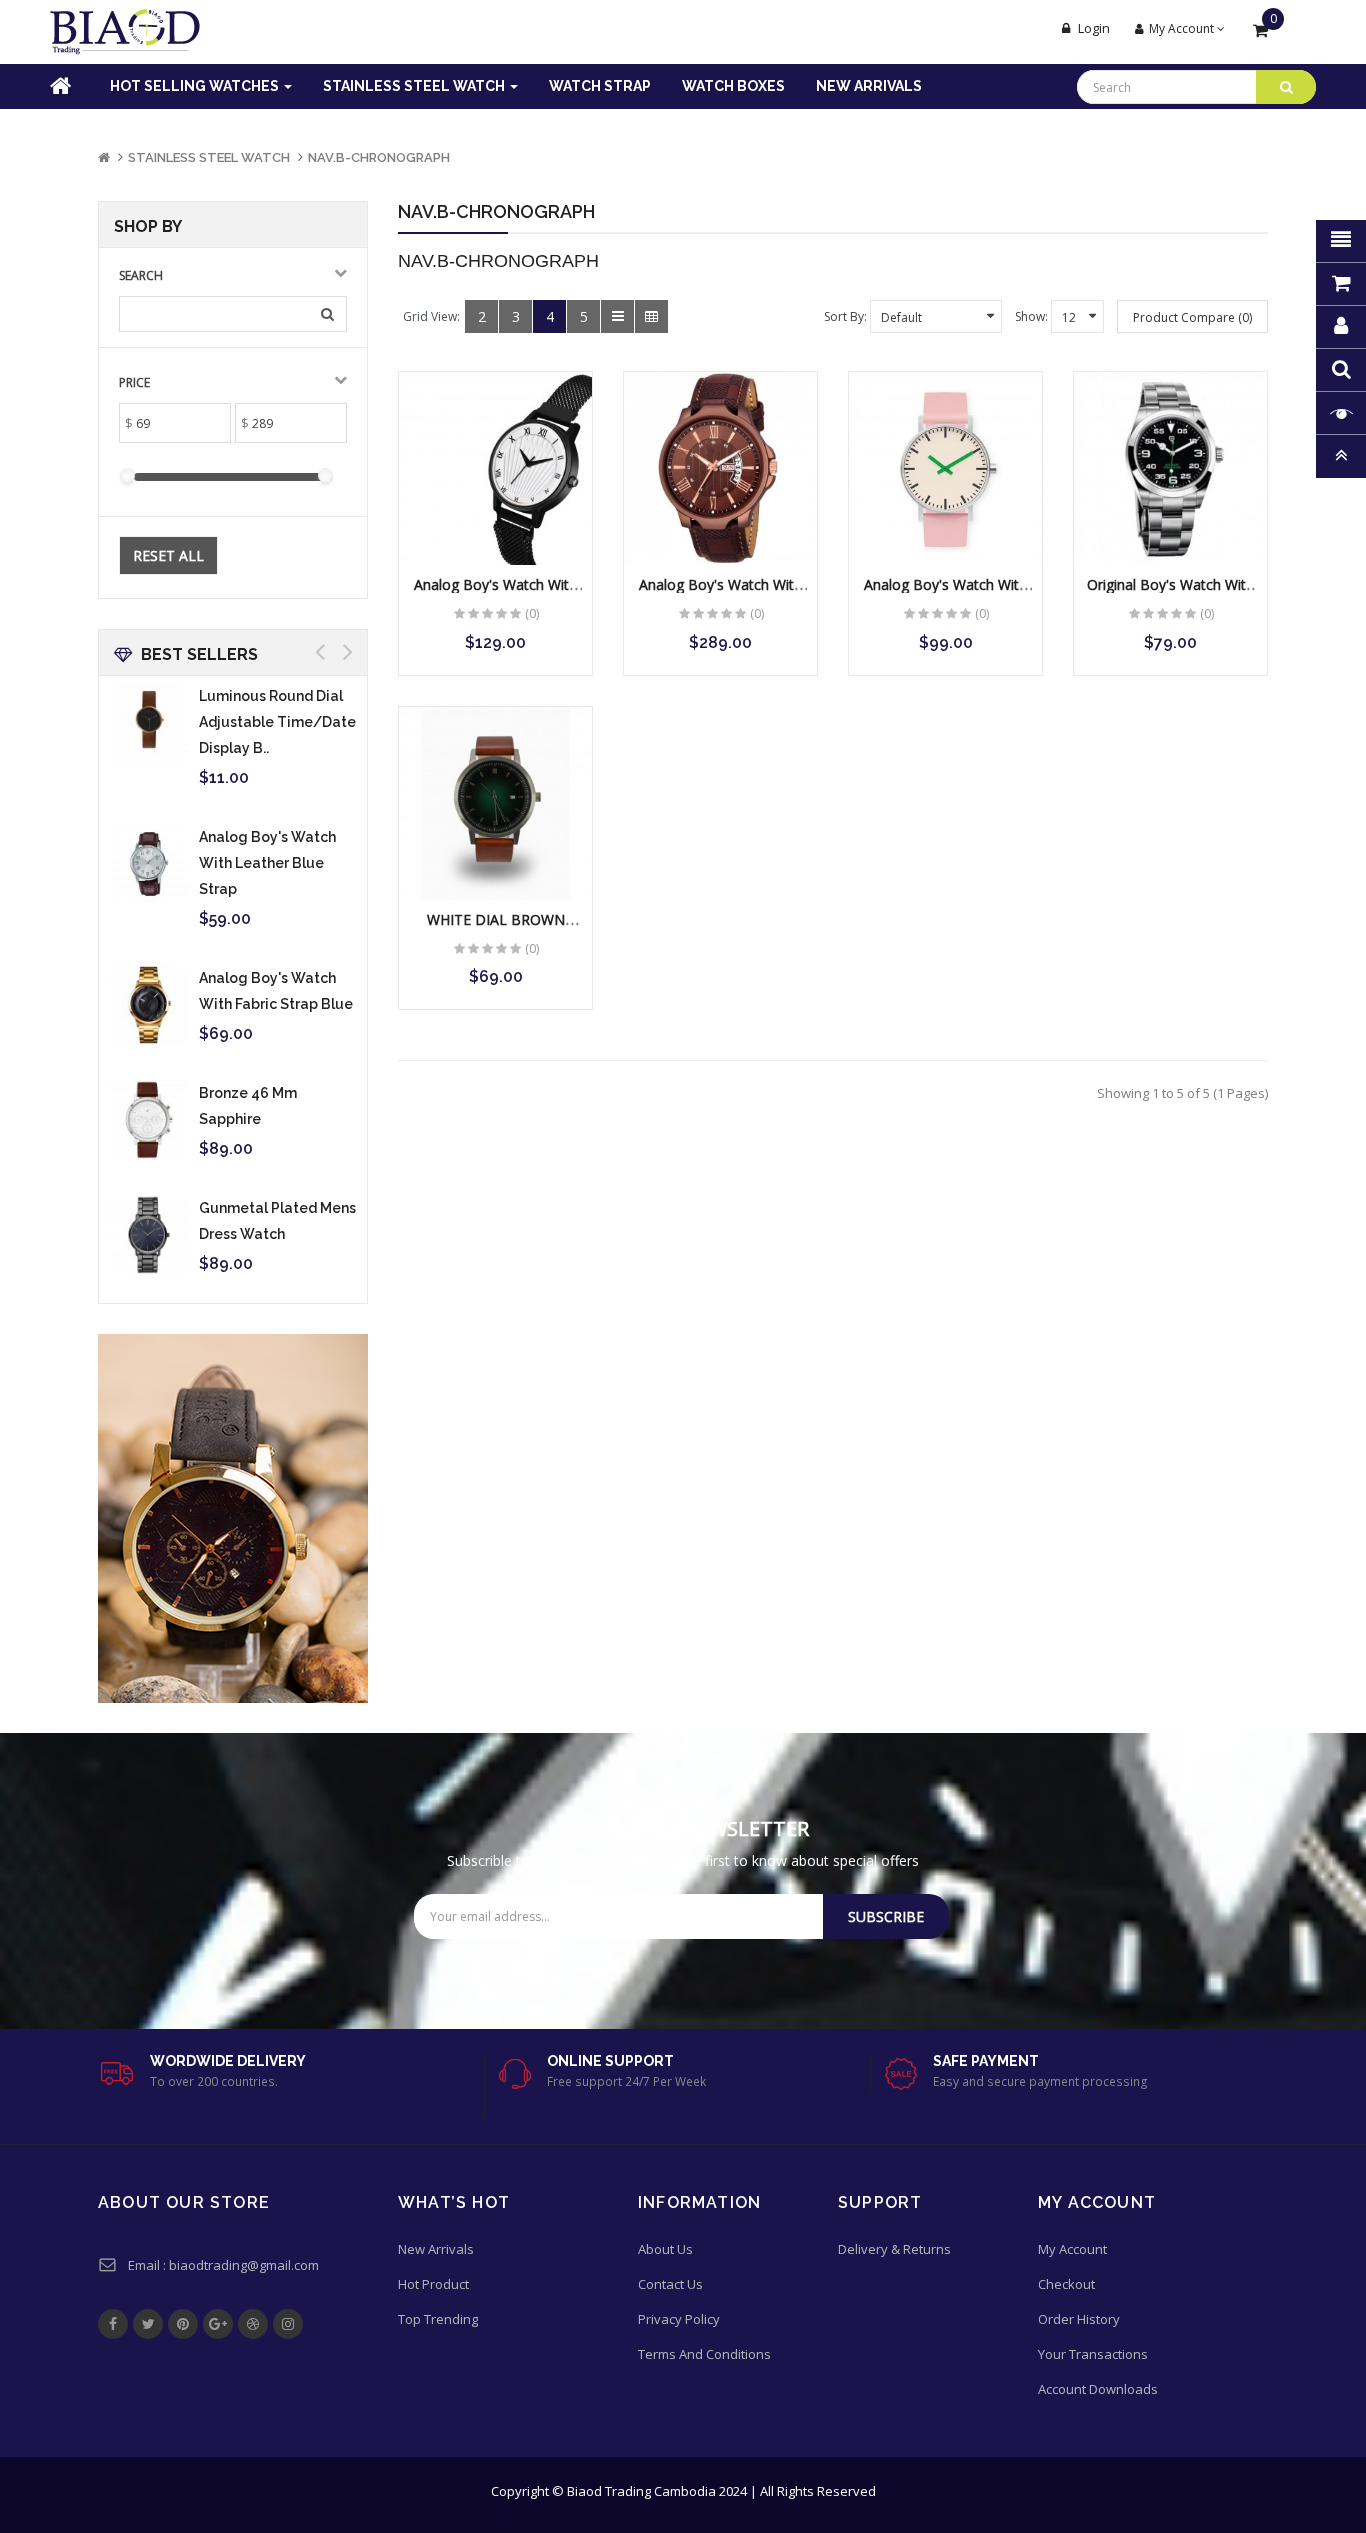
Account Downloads (1098, 2389)
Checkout (1066, 2284)
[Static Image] (233, 1518)
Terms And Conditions (704, 2354)
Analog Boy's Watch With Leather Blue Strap (267, 863)
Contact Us (670, 2284)
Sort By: (845, 316)
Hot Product (433, 2284)
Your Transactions (1093, 2354)
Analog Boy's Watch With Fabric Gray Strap (720, 594)
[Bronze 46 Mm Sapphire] (149, 1120)
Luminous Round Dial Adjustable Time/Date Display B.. (277, 722)
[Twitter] (148, 2324)
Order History (1079, 2319)
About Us (665, 2249)
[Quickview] (496, 469)
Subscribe (886, 1916)
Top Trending (438, 2319)
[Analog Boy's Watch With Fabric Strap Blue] (149, 1005)
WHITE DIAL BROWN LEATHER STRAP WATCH (495, 929)
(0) (532, 613)
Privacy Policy (679, 2319)
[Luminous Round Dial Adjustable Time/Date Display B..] (149, 723)
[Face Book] (113, 2324)
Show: (1031, 316)
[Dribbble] (253, 2324)
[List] (617, 316)
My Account (1072, 2249)
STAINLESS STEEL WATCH (209, 157)
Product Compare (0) (1192, 317)
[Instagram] (288, 2324)
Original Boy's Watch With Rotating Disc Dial (1170, 594)
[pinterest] (183, 2324)
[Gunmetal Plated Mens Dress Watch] (149, 1235)
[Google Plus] (218, 2324)
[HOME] (47, 86)
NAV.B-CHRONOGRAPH (379, 157)
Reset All (168, 555)
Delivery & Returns (894, 2249)
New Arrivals (436, 2249)
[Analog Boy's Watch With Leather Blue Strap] (149, 864)
